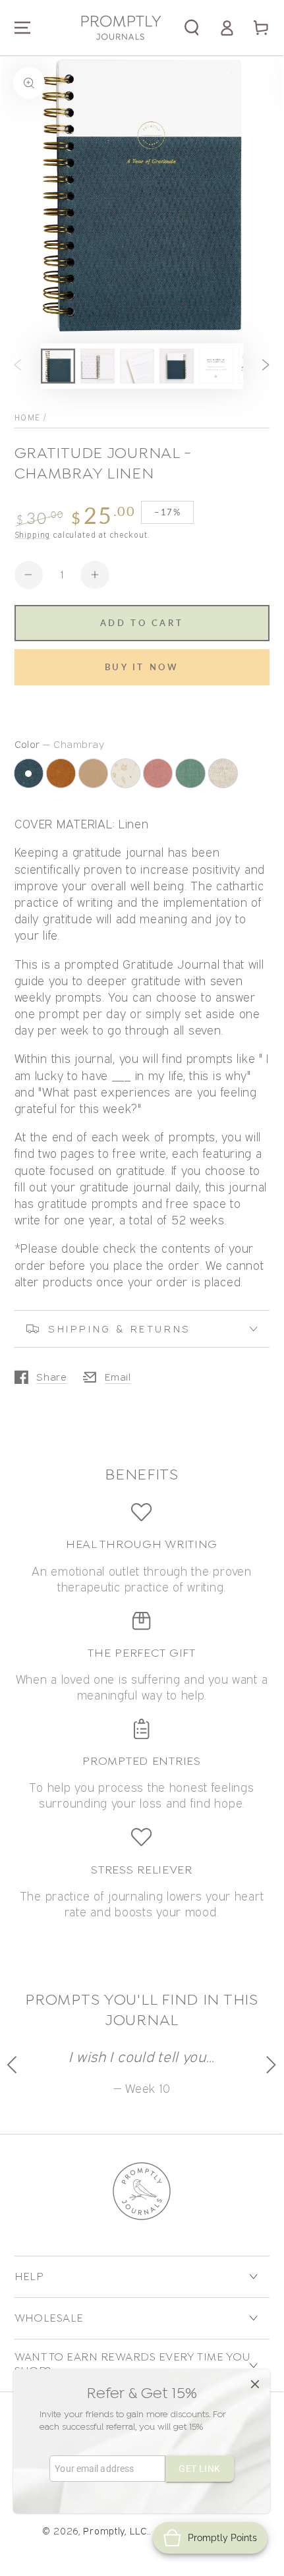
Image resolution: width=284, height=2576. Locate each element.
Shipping (33, 535)
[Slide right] (266, 366)
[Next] (270, 2065)
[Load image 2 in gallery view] (98, 366)
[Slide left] (17, 366)
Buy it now (142, 667)
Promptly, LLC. (116, 2531)
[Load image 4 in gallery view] (177, 366)
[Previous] (14, 2065)
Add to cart (142, 623)
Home (28, 417)
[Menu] (22, 28)
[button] (192, 28)
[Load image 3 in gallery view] (137, 366)
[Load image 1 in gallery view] (58, 366)
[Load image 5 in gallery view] (216, 366)
